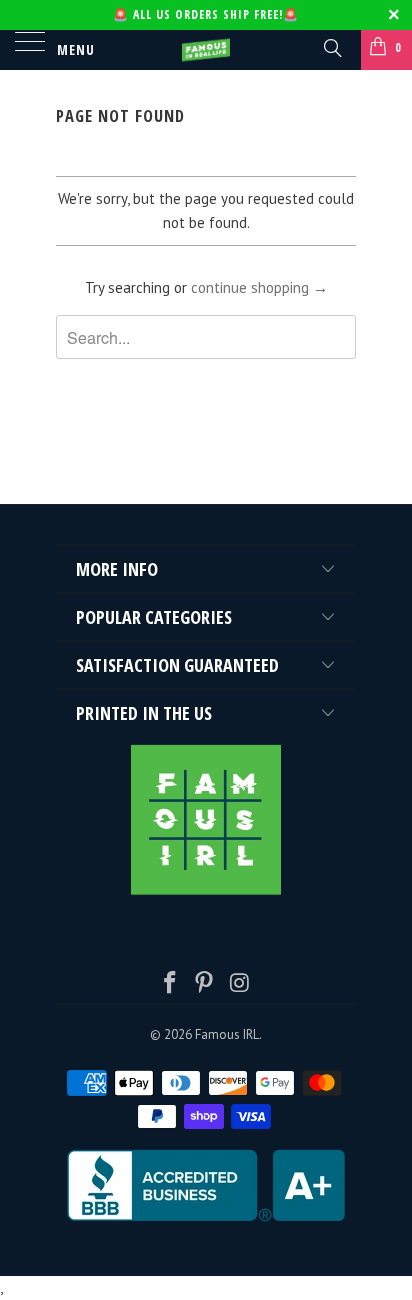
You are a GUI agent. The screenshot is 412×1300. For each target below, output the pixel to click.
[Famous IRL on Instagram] (240, 984)
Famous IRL (227, 1034)
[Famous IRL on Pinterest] (205, 984)
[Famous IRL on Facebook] (170, 984)
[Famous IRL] (206, 50)
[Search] (331, 47)
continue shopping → (259, 287)
